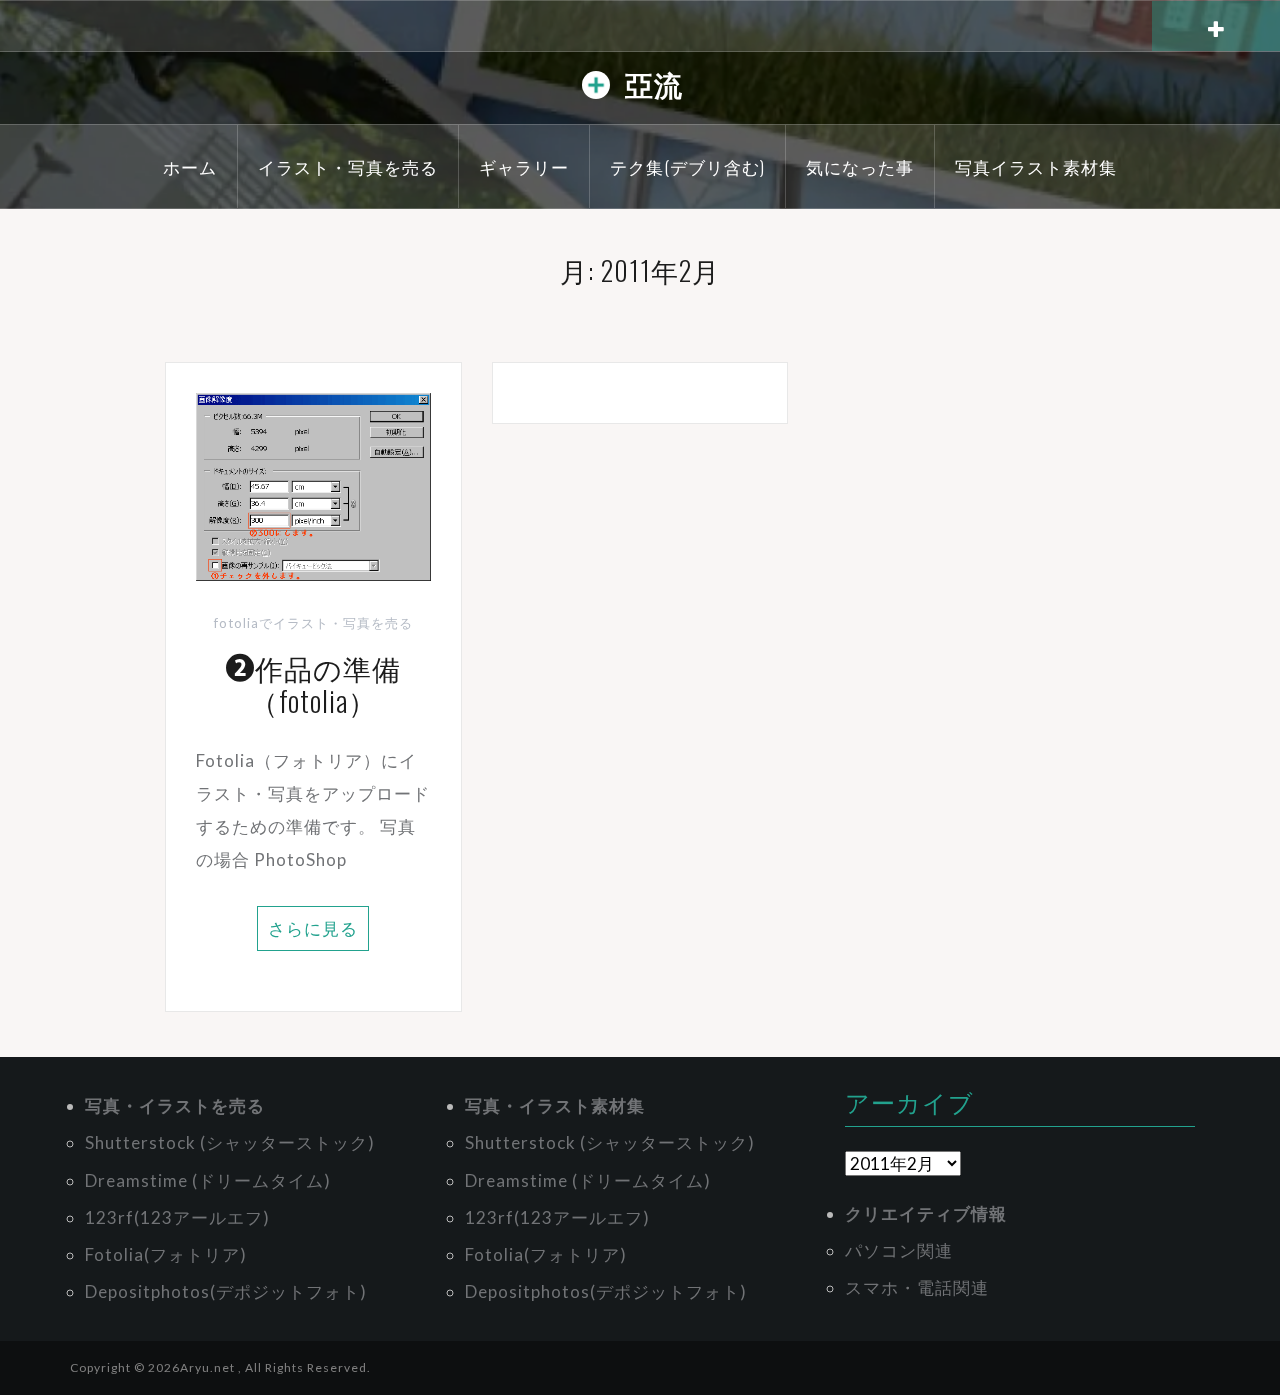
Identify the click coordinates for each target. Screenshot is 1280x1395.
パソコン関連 (899, 1250)
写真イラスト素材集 (1036, 166)
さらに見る (313, 928)
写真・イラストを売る (175, 1105)
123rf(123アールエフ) (177, 1217)
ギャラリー (524, 166)
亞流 (654, 83)
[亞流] (596, 89)
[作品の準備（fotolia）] (313, 484)
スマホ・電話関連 (917, 1287)
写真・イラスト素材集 (555, 1105)
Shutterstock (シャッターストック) (230, 1142)
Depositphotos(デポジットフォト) (226, 1291)
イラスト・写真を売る (348, 166)
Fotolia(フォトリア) (166, 1254)
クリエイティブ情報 (926, 1213)
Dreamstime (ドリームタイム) (208, 1180)
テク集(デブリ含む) (687, 166)
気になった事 (860, 166)
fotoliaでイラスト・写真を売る (313, 623)
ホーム (190, 166)
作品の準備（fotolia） (325, 684)
